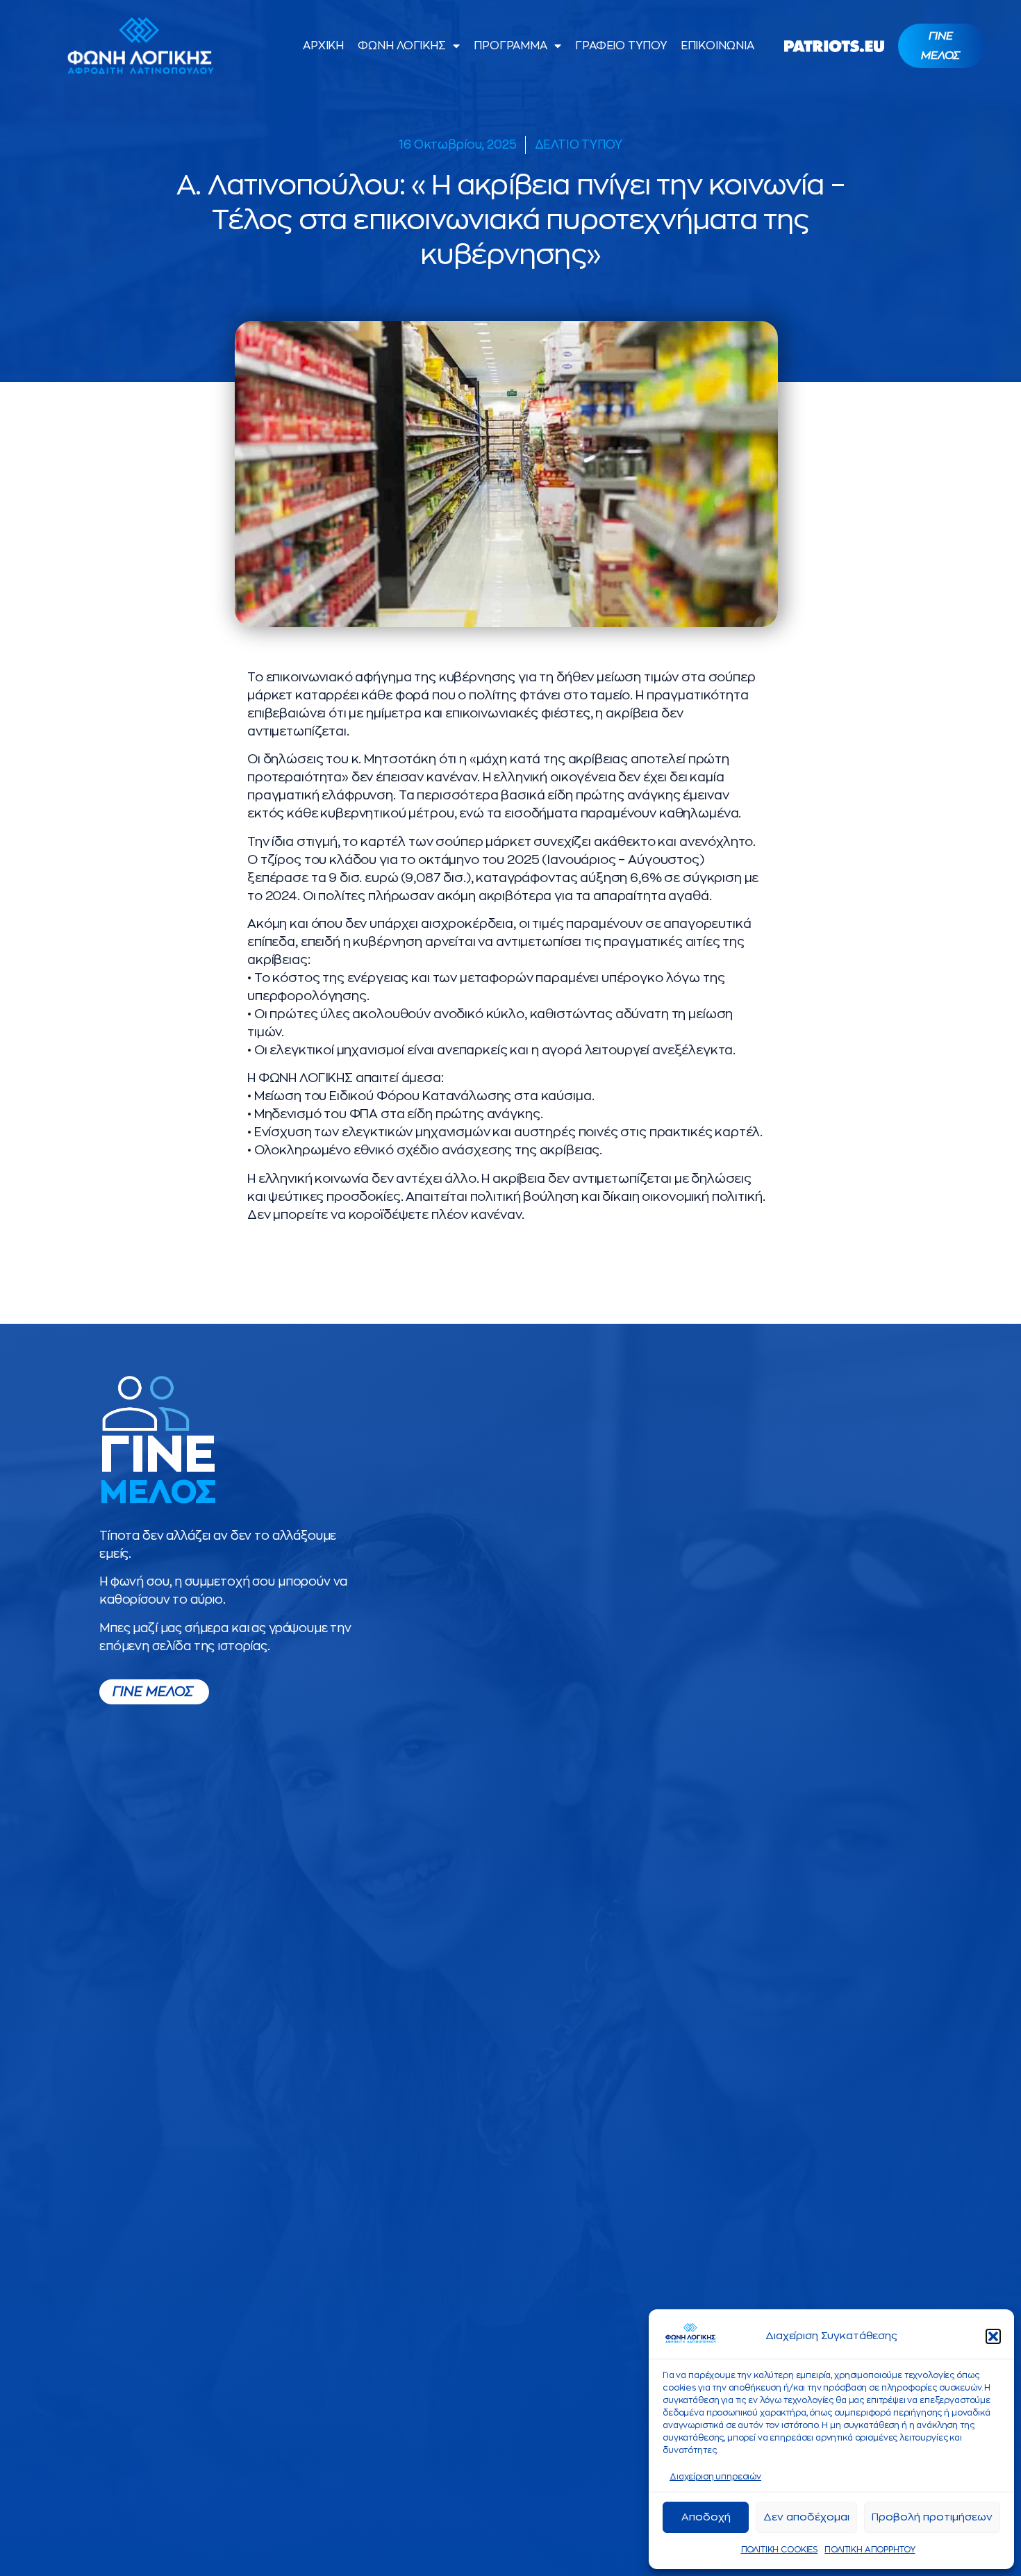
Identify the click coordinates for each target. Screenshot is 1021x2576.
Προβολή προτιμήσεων (932, 2517)
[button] (993, 2336)
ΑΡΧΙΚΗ (323, 46)
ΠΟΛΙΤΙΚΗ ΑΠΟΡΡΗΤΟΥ (870, 2550)
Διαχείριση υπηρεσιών (715, 2477)
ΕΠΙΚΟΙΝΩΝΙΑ (717, 46)
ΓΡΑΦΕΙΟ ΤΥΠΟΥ (621, 46)
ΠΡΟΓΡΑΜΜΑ (510, 46)
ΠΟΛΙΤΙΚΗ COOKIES (780, 2550)
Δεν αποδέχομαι (806, 2517)
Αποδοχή (706, 2517)
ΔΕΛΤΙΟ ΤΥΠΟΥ (579, 145)
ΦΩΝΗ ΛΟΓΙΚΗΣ (402, 46)
